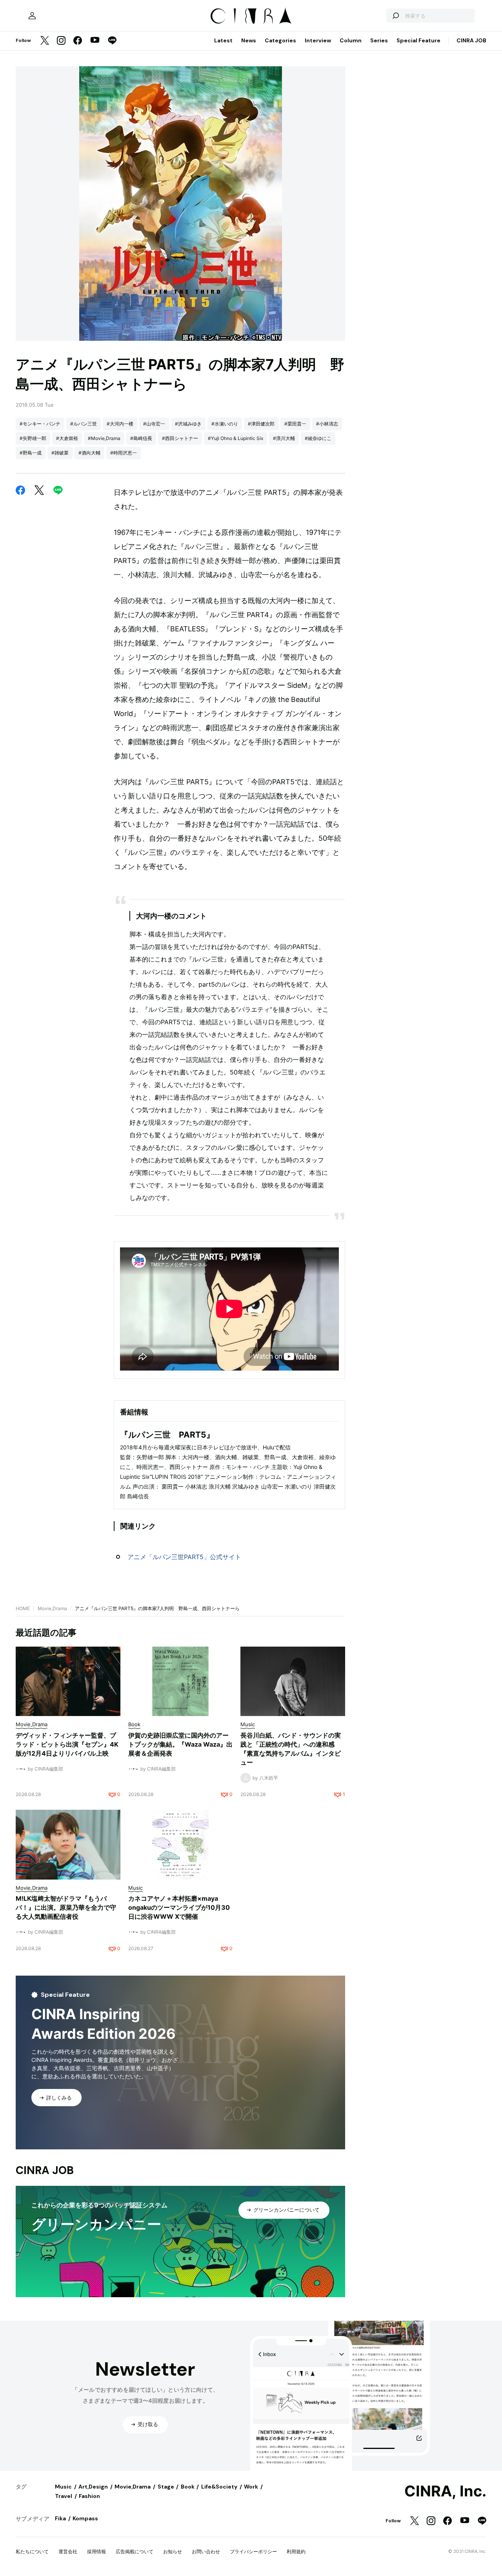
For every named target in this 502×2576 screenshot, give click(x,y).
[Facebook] (78, 41)
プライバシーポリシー (253, 2551)
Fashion (89, 2496)
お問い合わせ (206, 2551)
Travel (64, 2496)
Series (379, 40)
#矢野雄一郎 (33, 438)
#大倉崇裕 (67, 438)
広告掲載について (135, 2551)
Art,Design (93, 2487)
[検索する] (395, 16)
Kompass (85, 2518)
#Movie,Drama (104, 438)
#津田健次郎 (261, 424)
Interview (318, 40)
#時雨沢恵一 (124, 453)
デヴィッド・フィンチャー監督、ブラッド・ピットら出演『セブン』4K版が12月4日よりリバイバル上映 (67, 1744)
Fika (60, 2518)
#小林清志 (327, 424)
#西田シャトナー (180, 438)
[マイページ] (32, 16)
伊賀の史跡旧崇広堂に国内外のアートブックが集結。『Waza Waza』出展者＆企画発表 (180, 1744)
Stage (166, 2487)
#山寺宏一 (154, 424)
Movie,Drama (52, 1608)
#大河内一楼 (120, 424)
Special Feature (418, 40)
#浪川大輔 (284, 438)
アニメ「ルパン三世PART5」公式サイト (184, 1557)
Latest (223, 40)
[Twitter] (45, 41)
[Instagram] (61, 41)
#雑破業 (60, 453)
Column (351, 40)
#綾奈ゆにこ (318, 438)
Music (63, 2487)
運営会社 (68, 2551)
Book (188, 2487)
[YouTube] (95, 41)
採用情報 (96, 2551)
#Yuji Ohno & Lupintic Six (236, 438)
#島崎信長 (141, 438)
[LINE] (112, 41)
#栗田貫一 (295, 424)
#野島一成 (31, 453)
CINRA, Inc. (445, 2491)
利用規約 (296, 2551)
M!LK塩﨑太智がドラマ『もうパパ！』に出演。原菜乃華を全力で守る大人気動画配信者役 (66, 1907)
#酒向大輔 (89, 453)
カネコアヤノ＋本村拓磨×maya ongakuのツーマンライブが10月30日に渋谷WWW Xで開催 (179, 1907)
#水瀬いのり (225, 424)
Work (251, 2487)
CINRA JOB (471, 40)
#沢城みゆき (188, 424)
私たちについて (32, 2551)
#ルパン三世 (84, 424)
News (249, 40)
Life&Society (219, 2487)
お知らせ (173, 2551)
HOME (23, 1608)
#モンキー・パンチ (40, 424)
